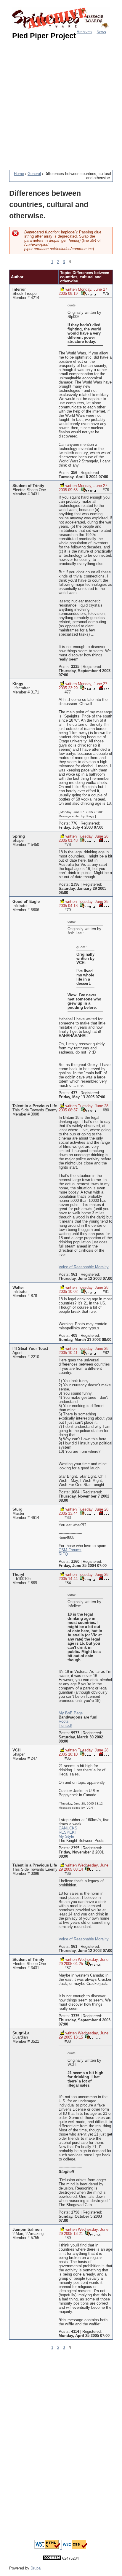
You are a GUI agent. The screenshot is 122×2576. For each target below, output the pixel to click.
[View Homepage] (104, 687)
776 (74, 823)
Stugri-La (21, 2033)
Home (19, 174)
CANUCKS (68, 1828)
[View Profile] (89, 293)
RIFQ (63, 1554)
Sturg (17, 1509)
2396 (75, 884)
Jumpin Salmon (27, 2230)
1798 (75, 2212)
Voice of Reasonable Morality (84, 1267)
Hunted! (65, 1726)
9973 (75, 1733)
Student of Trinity (28, 486)
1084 (75, 1492)
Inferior (19, 289)
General (34, 174)
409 (74, 1336)
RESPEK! (67, 1832)
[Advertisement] (61, 102)
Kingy (18, 684)
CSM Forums (70, 1550)
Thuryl (18, 1575)
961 (74, 1275)
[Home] (61, 19)
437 (74, 1093)
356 (74, 473)
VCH (16, 1750)
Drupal (36, 2568)
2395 (75, 1848)
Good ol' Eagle (26, 902)
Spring (19, 836)
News (101, 32)
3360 (75, 1562)
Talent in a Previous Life (35, 1106)
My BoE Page (71, 1713)
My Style (66, 1837)
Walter (18, 1288)
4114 (75, 2332)
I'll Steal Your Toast (30, 1349)
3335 (75, 667)
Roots (64, 1721)
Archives (84, 32)
